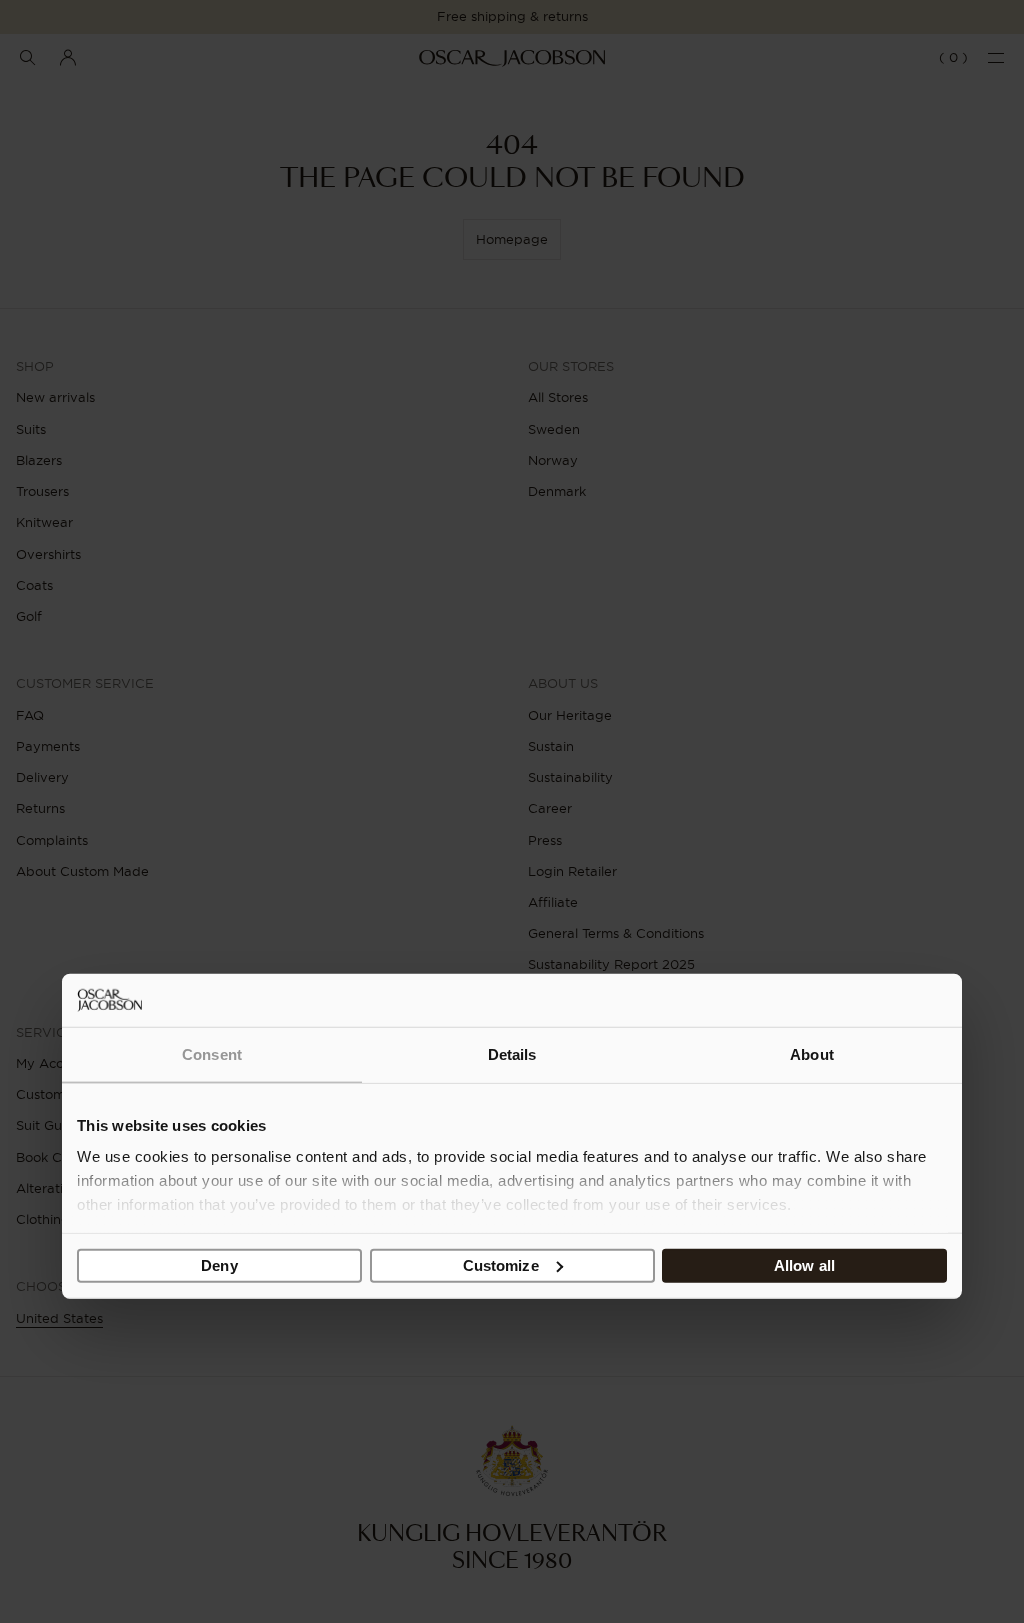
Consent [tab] (212, 1053)
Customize (501, 1264)
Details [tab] (512, 1053)
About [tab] (812, 1053)
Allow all (804, 1264)
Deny (219, 1264)
